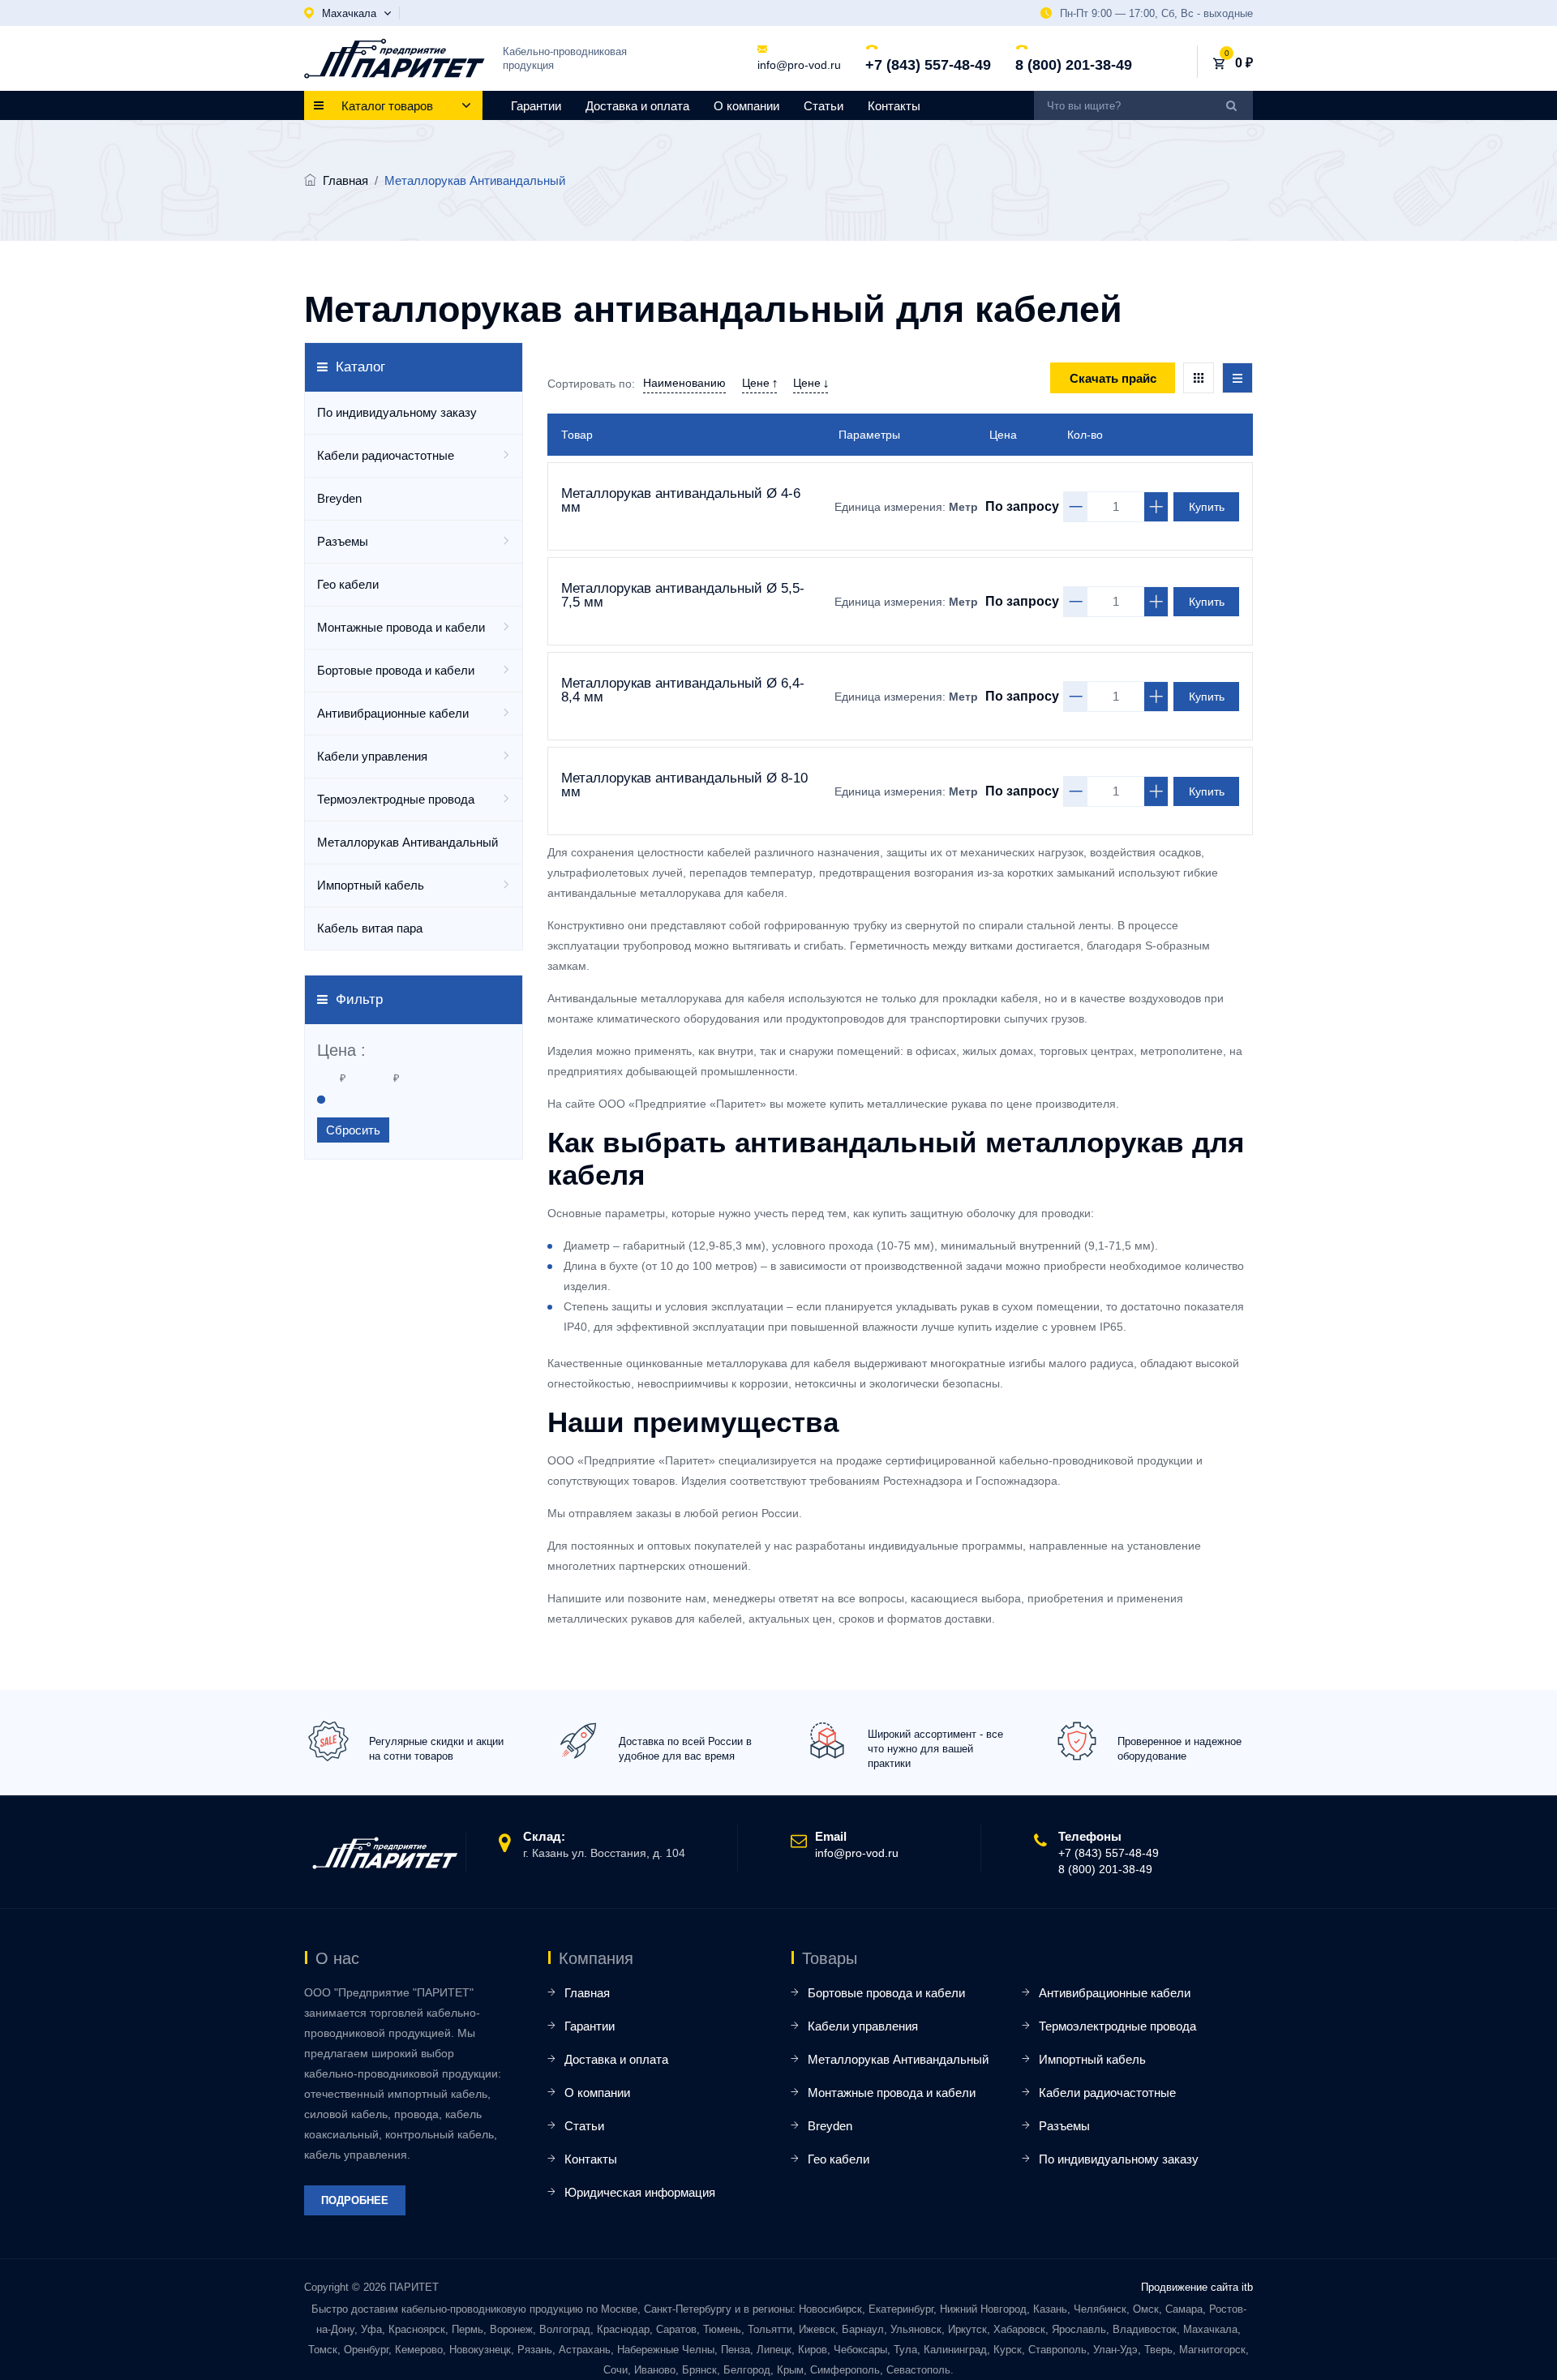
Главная (345, 180)
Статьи (824, 106)
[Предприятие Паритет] (395, 58)
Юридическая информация (640, 2192)
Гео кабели (348, 584)
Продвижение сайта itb (1197, 2287)
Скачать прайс (1113, 378)
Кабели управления (372, 756)
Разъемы (343, 541)
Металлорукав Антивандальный (407, 842)
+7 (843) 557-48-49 (928, 65)
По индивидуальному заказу (397, 412)
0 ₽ (1244, 63)
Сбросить (353, 1130)
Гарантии (536, 106)
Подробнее (355, 2200)
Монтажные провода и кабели (401, 627)
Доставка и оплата (637, 106)
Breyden (339, 498)
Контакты (894, 106)
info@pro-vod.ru (799, 65)
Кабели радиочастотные (386, 455)
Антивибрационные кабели (393, 713)
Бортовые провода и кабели (396, 670)
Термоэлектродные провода (396, 799)
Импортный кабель (371, 885)
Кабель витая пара (370, 928)
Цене (757, 383)
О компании (746, 106)
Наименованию (684, 383)
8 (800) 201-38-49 (1074, 65)
